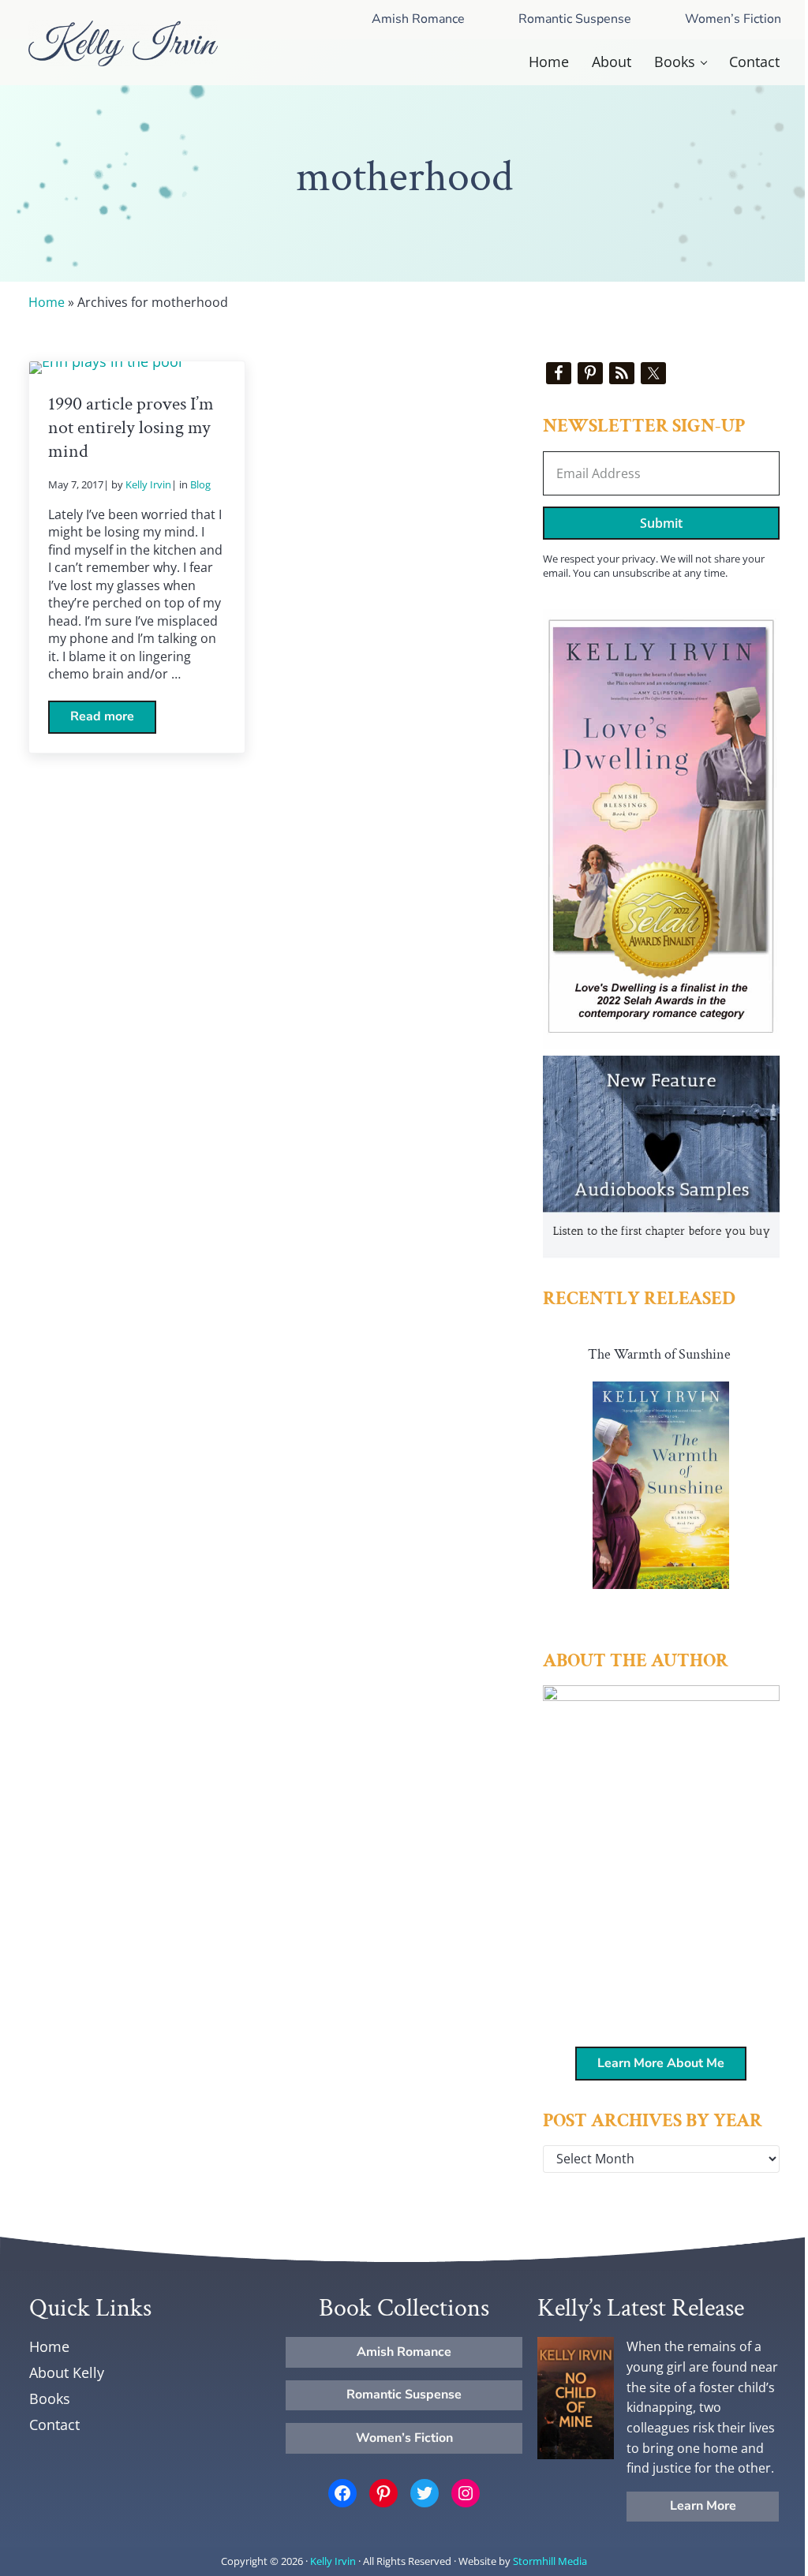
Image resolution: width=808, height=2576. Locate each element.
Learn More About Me (661, 2063)
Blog (200, 484)
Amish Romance (418, 19)
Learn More (703, 2506)
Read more (113, 720)
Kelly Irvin (333, 2561)
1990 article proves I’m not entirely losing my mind (131, 428)
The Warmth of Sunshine (659, 1354)
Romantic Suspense (575, 19)
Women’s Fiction (733, 19)
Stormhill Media (550, 2561)
